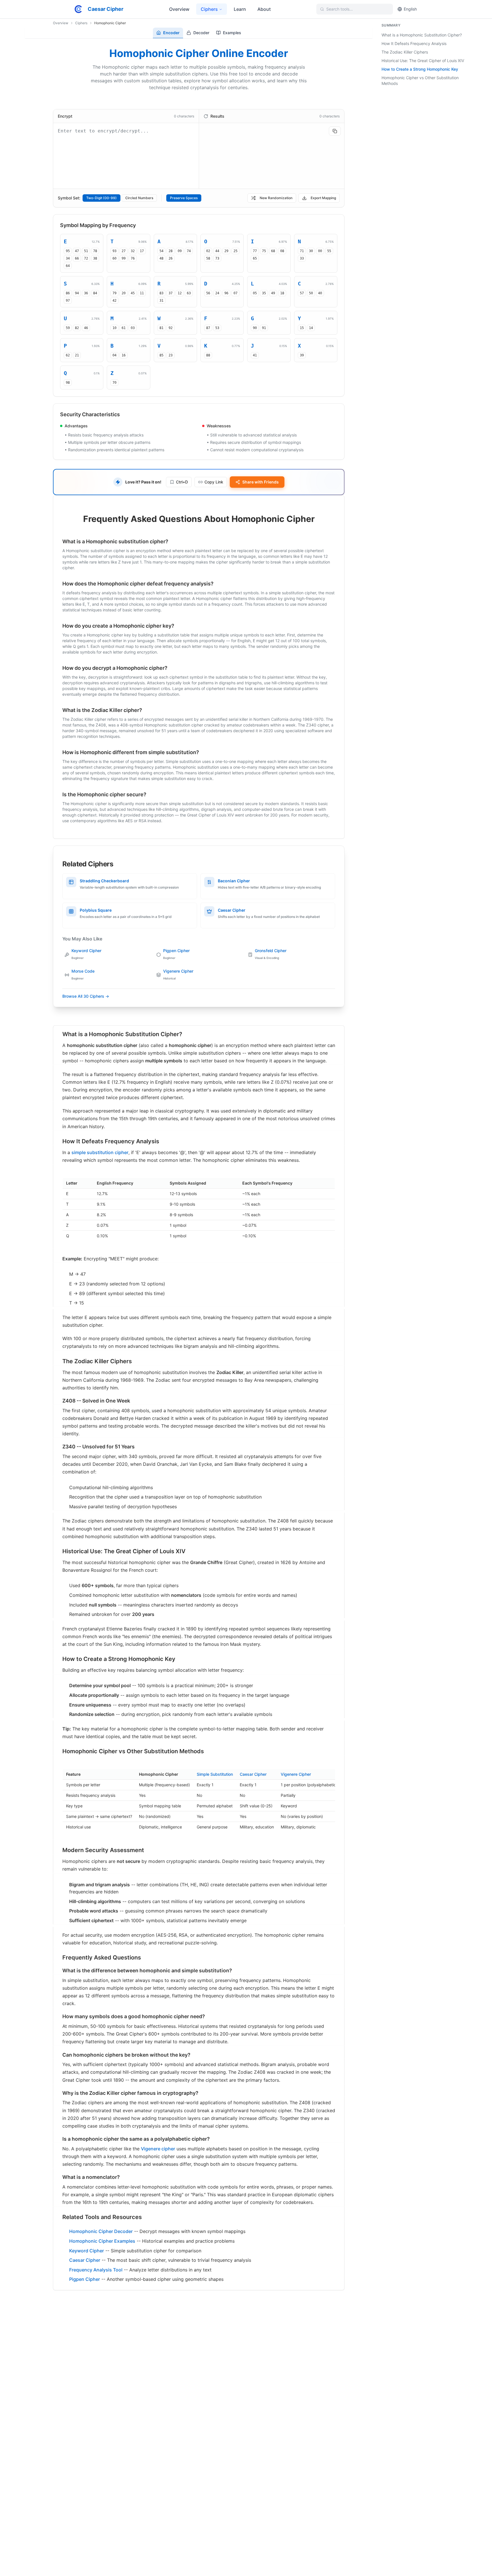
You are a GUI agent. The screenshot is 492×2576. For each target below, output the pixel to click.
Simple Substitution (215, 1774)
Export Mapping (323, 198)
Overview (61, 23)
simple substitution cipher (100, 1152)
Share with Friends (261, 482)
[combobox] (358, 9)
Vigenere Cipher (296, 1774)
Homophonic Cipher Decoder (101, 2231)
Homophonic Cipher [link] (110, 23)
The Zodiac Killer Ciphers (405, 52)
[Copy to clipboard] (335, 131)
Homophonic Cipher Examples (102, 2241)
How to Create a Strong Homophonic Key (420, 69)
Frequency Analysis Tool (96, 2270)
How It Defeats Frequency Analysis (414, 43)
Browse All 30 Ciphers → (86, 996)
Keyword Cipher (87, 2251)
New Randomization (276, 198)
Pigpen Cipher (85, 2279)
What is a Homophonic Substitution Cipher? (422, 35)
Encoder (171, 33)
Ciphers (81, 23)
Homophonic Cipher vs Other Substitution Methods (420, 80)
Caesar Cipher (253, 1774)
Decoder (201, 33)
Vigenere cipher (158, 2149)
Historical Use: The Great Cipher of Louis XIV (423, 61)
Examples (232, 33)
